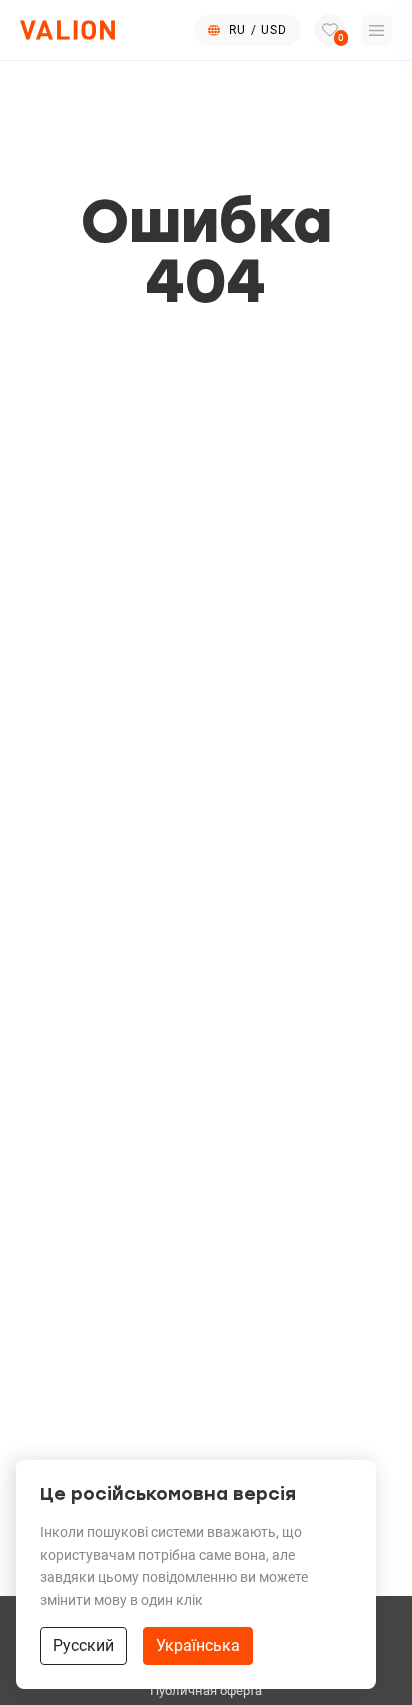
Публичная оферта (206, 1690)
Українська (198, 1645)
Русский (83, 1645)
